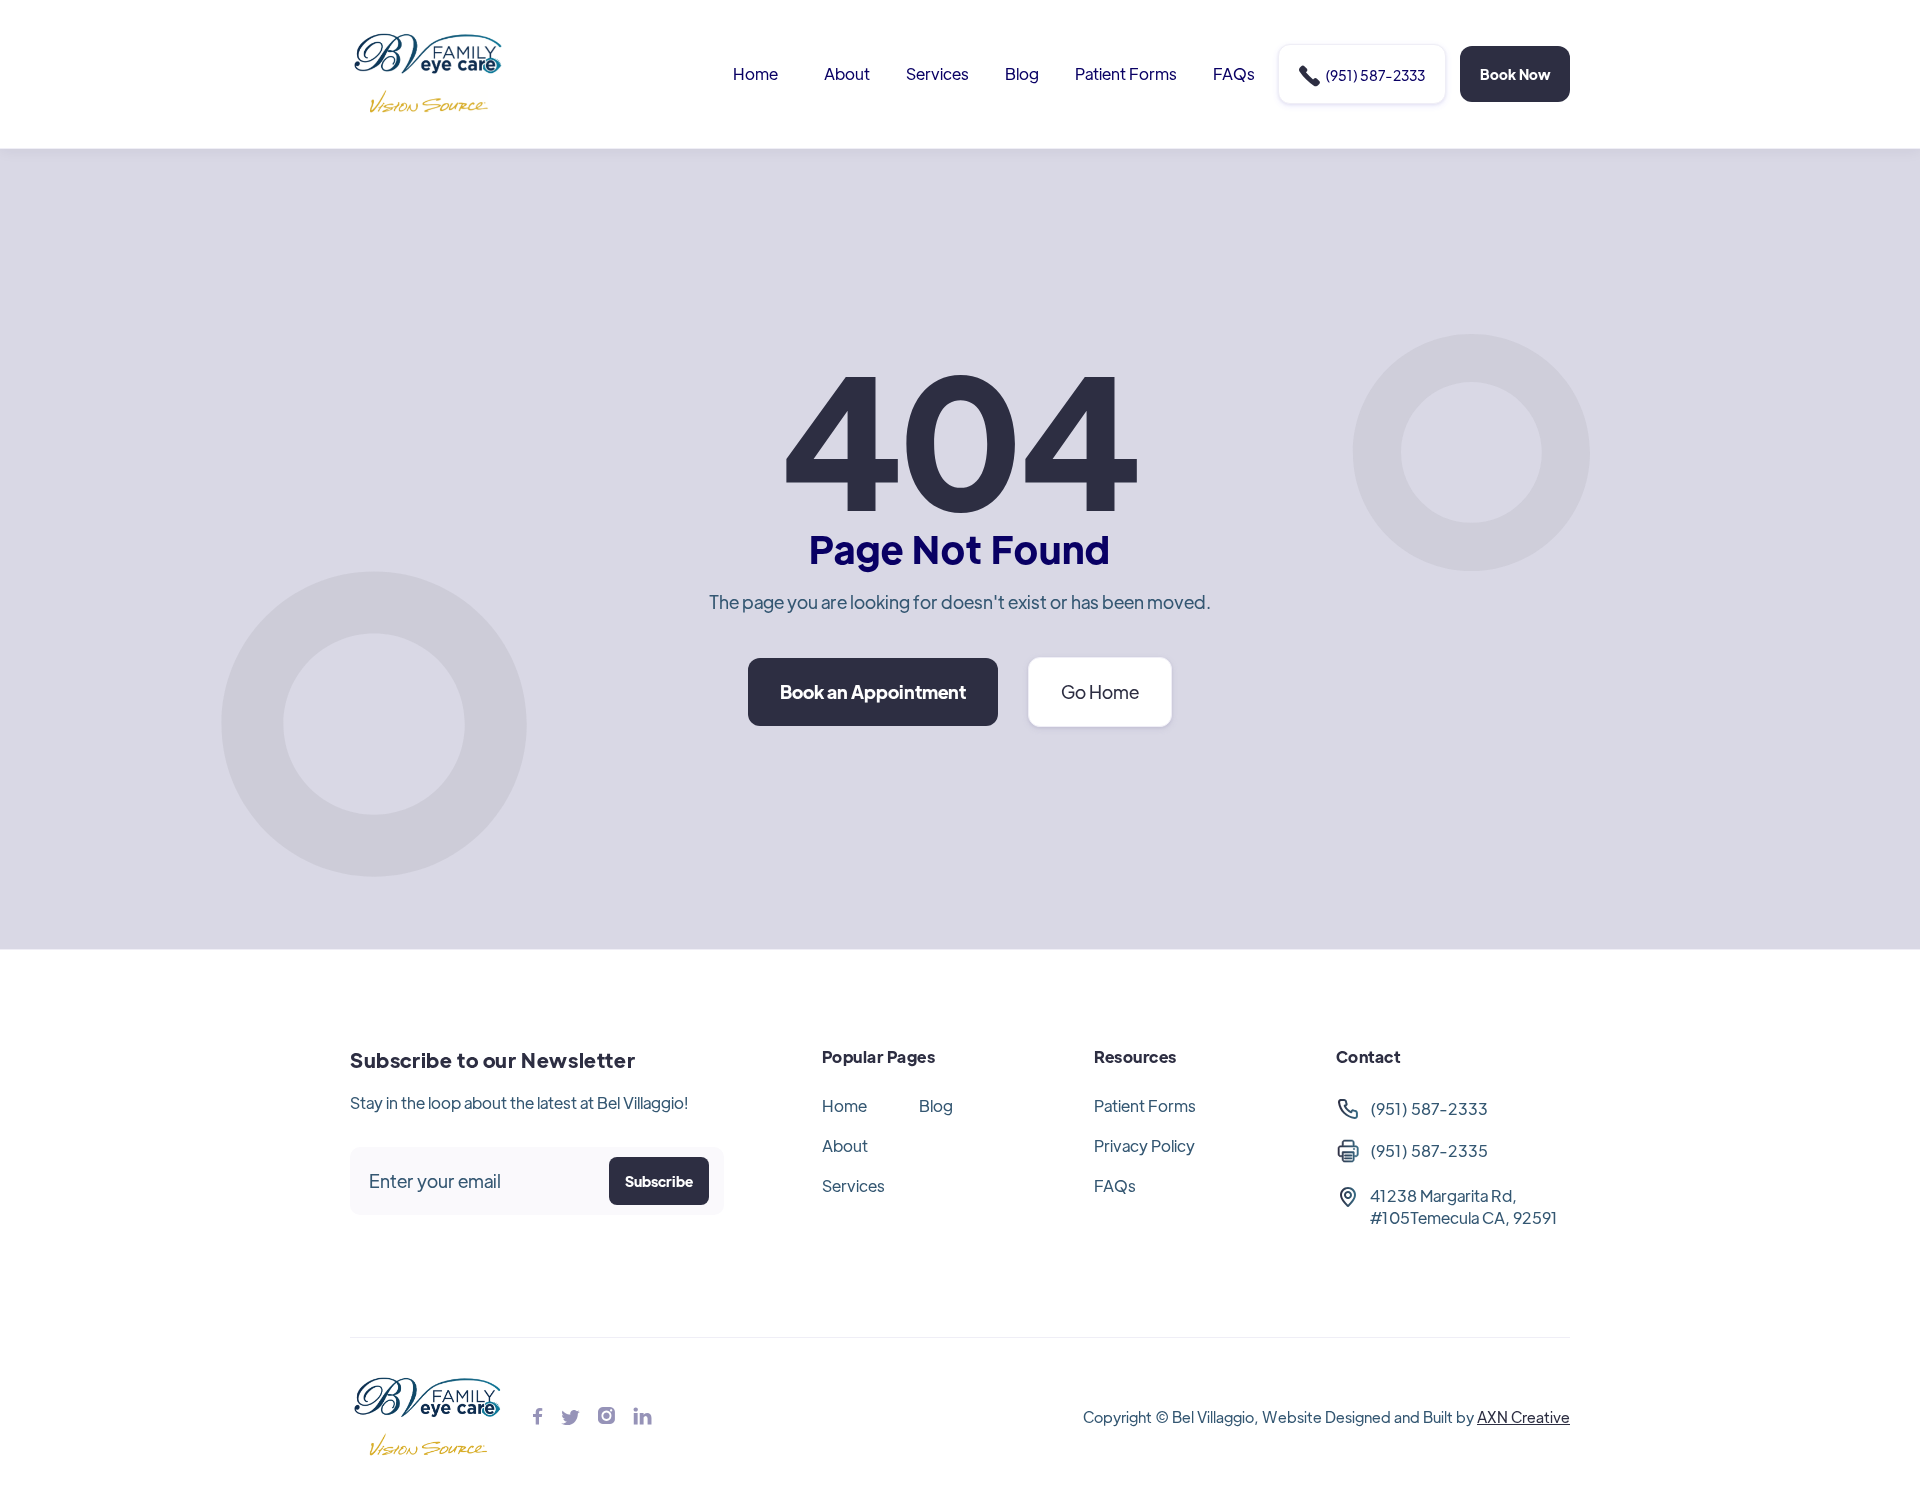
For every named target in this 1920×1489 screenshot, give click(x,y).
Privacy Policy (1144, 1145)
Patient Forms (1126, 73)
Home (755, 73)
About (847, 73)
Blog (1022, 73)
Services (937, 73)
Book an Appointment (873, 691)
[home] (429, 74)
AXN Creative (1523, 1416)
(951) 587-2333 (1362, 76)
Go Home (1100, 691)
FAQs (1234, 73)
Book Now (1515, 74)
